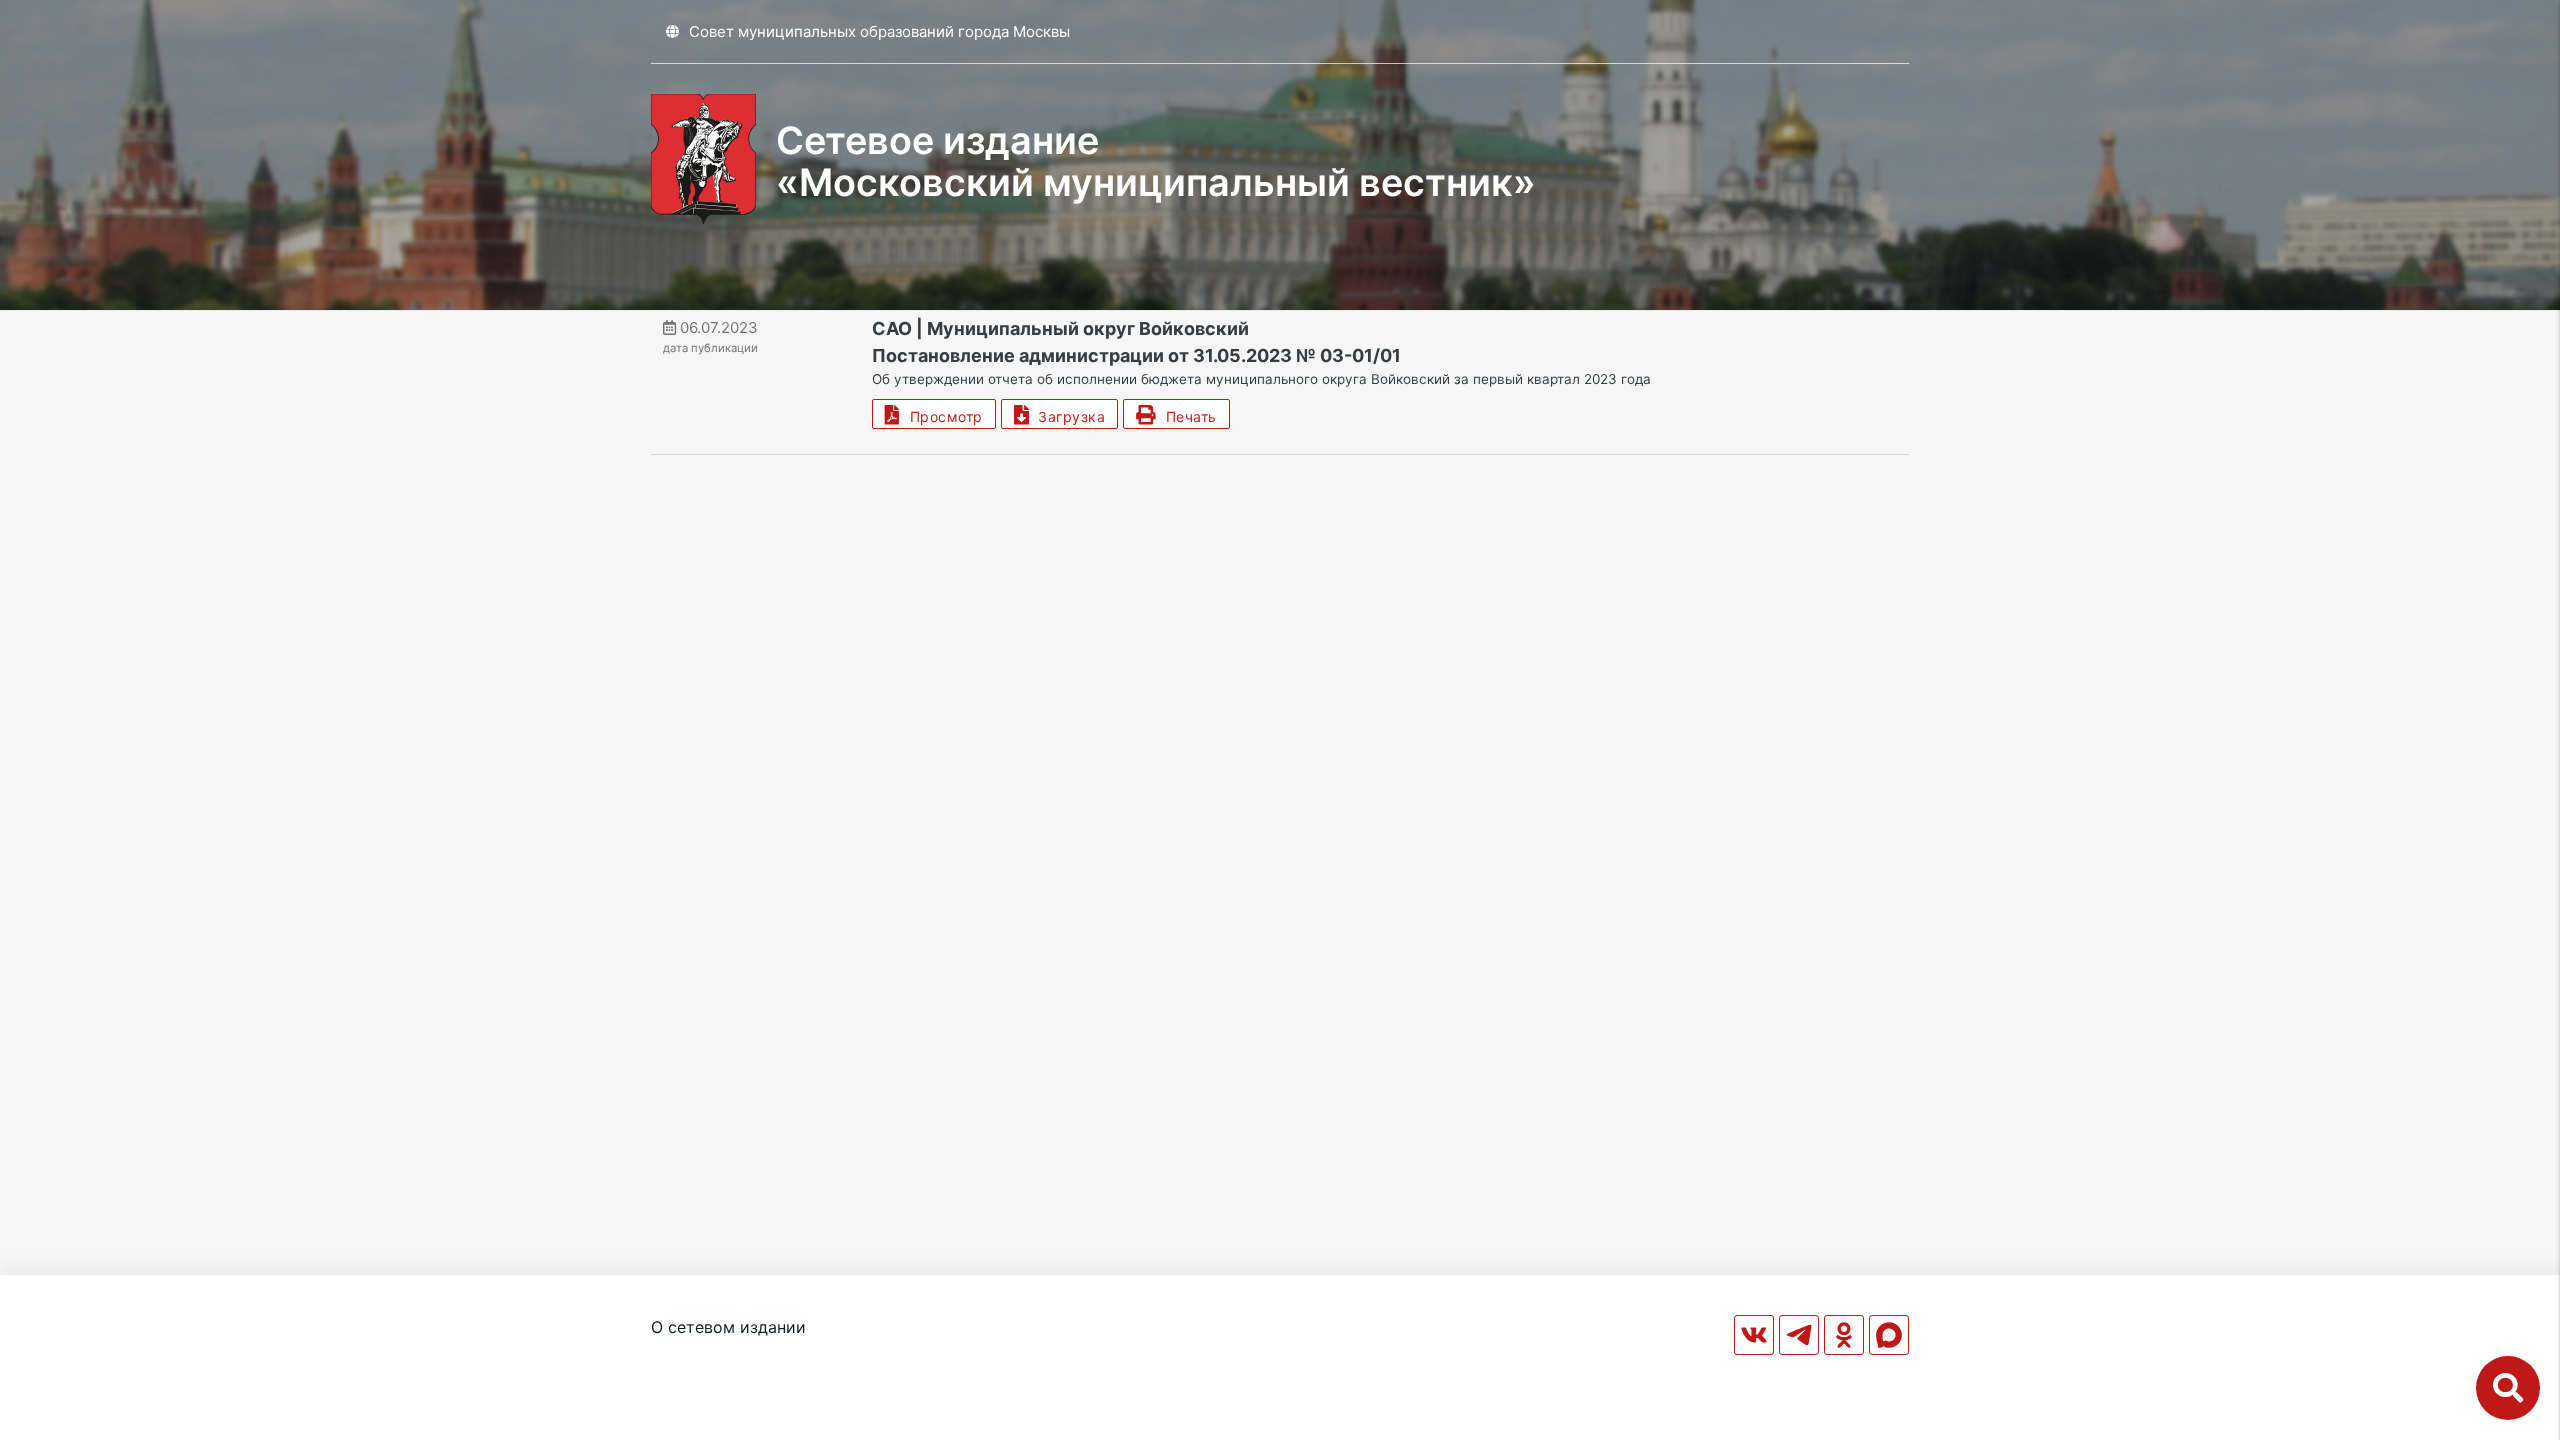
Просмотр (942, 416)
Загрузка (1067, 416)
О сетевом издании (728, 1327)
